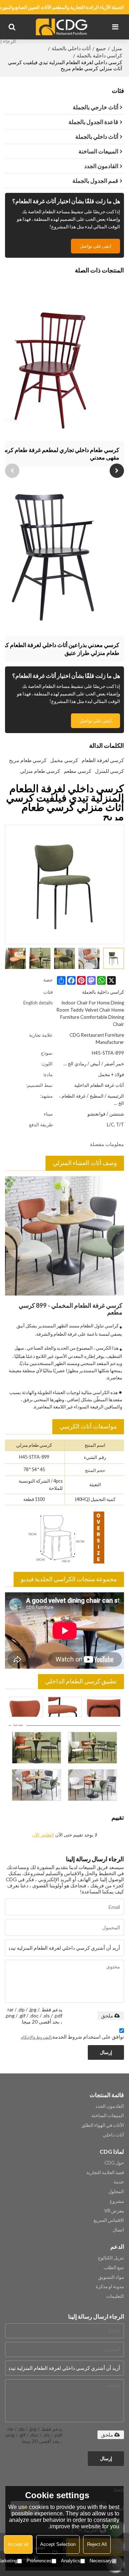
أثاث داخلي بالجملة (71, 48)
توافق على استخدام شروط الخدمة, (72, 2037)
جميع (101, 48)
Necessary (101, 2561)
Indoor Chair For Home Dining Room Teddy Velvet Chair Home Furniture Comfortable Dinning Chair (90, 1013)
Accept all (18, 2544)
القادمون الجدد (110, 2106)
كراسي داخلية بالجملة (99, 55)
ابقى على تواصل (95, 246)
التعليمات (115, 2296)
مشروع (117, 2201)
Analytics (71, 2561)
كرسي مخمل (64, 760)
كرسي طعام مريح (28, 760)
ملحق (107, 2016)
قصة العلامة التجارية (105, 2172)
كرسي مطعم (78, 771)
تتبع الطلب (114, 2267)
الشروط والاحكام (36, 2037)
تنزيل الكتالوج (111, 2258)
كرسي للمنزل (109, 771)
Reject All (97, 2544)
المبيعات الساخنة (108, 2115)
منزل (117, 48)
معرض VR (114, 2211)
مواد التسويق (111, 2277)
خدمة (119, 2182)
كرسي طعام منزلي (40, 771)
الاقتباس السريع (109, 2220)
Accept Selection (58, 2544)
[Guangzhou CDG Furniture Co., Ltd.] (63, 27)
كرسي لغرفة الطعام (103, 760)
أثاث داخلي (113, 2135)
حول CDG (114, 2163)
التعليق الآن (43, 1835)
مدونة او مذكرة (110, 2286)
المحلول (116, 2191)
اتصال (118, 2230)
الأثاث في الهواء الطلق (103, 2125)
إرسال (106, 2052)
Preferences (39, 2561)
